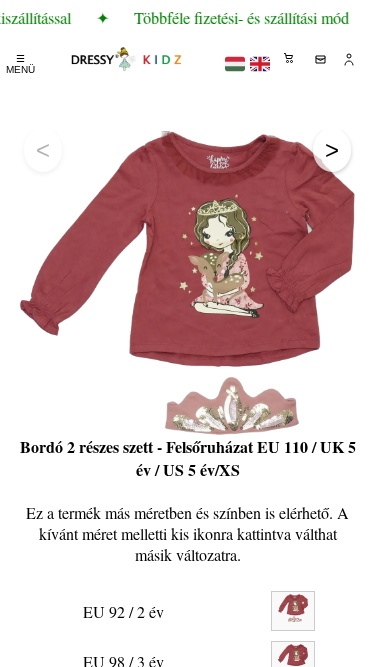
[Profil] (350, 59)
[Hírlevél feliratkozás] (320, 59)
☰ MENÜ (20, 64)
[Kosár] (290, 59)
